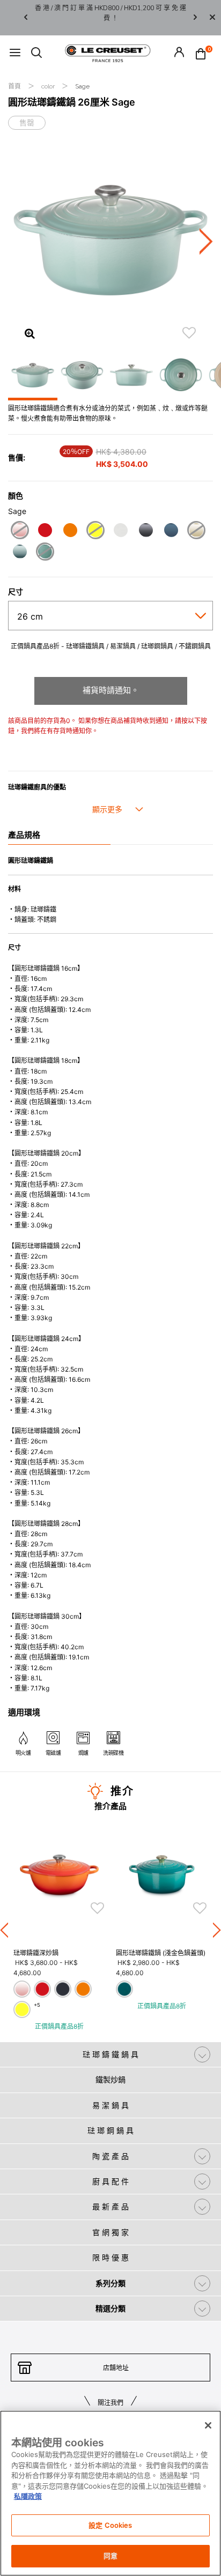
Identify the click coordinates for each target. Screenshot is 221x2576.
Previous (26, 18)
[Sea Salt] (20, 553)
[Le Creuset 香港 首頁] (108, 53)
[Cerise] (45, 531)
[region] (110, 2493)
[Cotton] (120, 531)
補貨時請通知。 (111, 690)
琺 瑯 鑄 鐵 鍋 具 (110, 2054)
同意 (110, 2556)
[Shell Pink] (20, 531)
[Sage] (45, 553)
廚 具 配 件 (110, 2181)
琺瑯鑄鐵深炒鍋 (36, 1953)
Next (195, 18)
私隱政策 (28, 2496)
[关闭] (208, 2425)
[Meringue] (196, 531)
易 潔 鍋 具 (110, 2105)
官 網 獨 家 (110, 2232)
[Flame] (70, 531)
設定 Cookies (110, 2525)
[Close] (212, 18)
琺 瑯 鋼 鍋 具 (110, 2130)
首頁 (15, 86)
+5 (37, 2005)
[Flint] (146, 531)
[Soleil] (95, 531)
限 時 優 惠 (110, 2257)
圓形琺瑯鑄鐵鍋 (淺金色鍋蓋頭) (161, 1953)
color (49, 86)
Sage (82, 86)
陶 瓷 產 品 (110, 2156)
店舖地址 (116, 2368)
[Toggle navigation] (15, 53)
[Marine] (171, 531)
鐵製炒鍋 (110, 2079)
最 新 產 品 (110, 2206)
